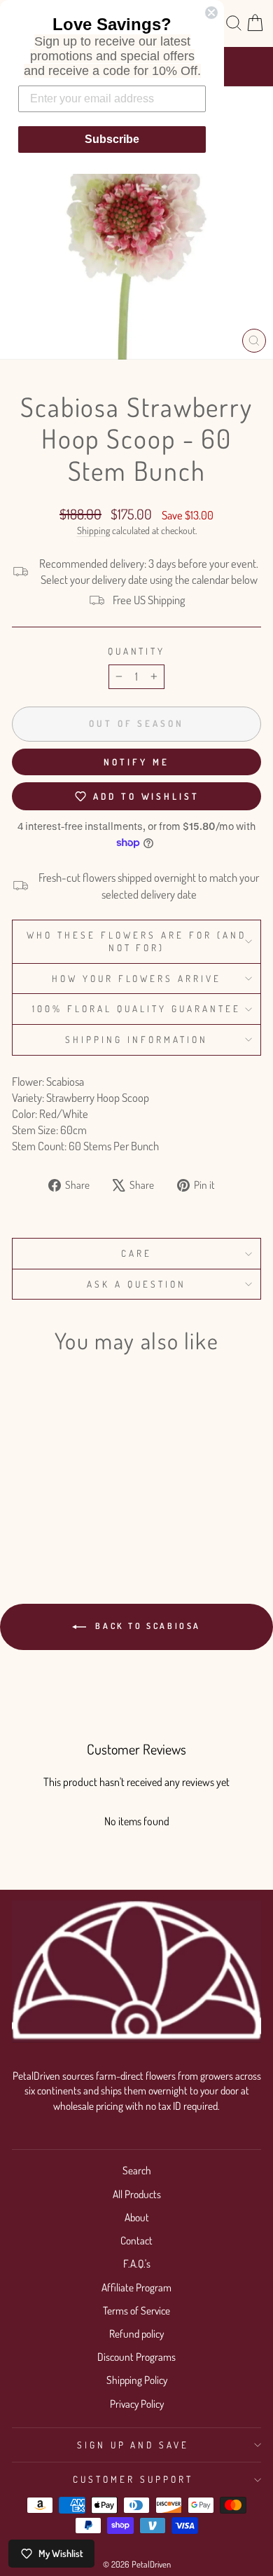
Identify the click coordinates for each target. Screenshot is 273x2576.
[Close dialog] (211, 13)
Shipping (93, 530)
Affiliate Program (136, 2287)
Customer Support (133, 2479)
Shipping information (136, 1039)
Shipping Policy (137, 2380)
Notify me (136, 762)
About (137, 2217)
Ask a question (136, 1284)
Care (136, 1253)
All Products (137, 2194)
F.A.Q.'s (137, 2263)
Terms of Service (136, 2310)
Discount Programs (136, 2357)
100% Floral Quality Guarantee (136, 1008)
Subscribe (112, 139)
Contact (136, 2240)
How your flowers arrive (136, 978)
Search (137, 2170)
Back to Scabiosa (146, 1626)
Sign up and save (133, 2445)
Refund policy (136, 2333)
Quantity (137, 651)
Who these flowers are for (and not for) (136, 941)
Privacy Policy (137, 2404)
